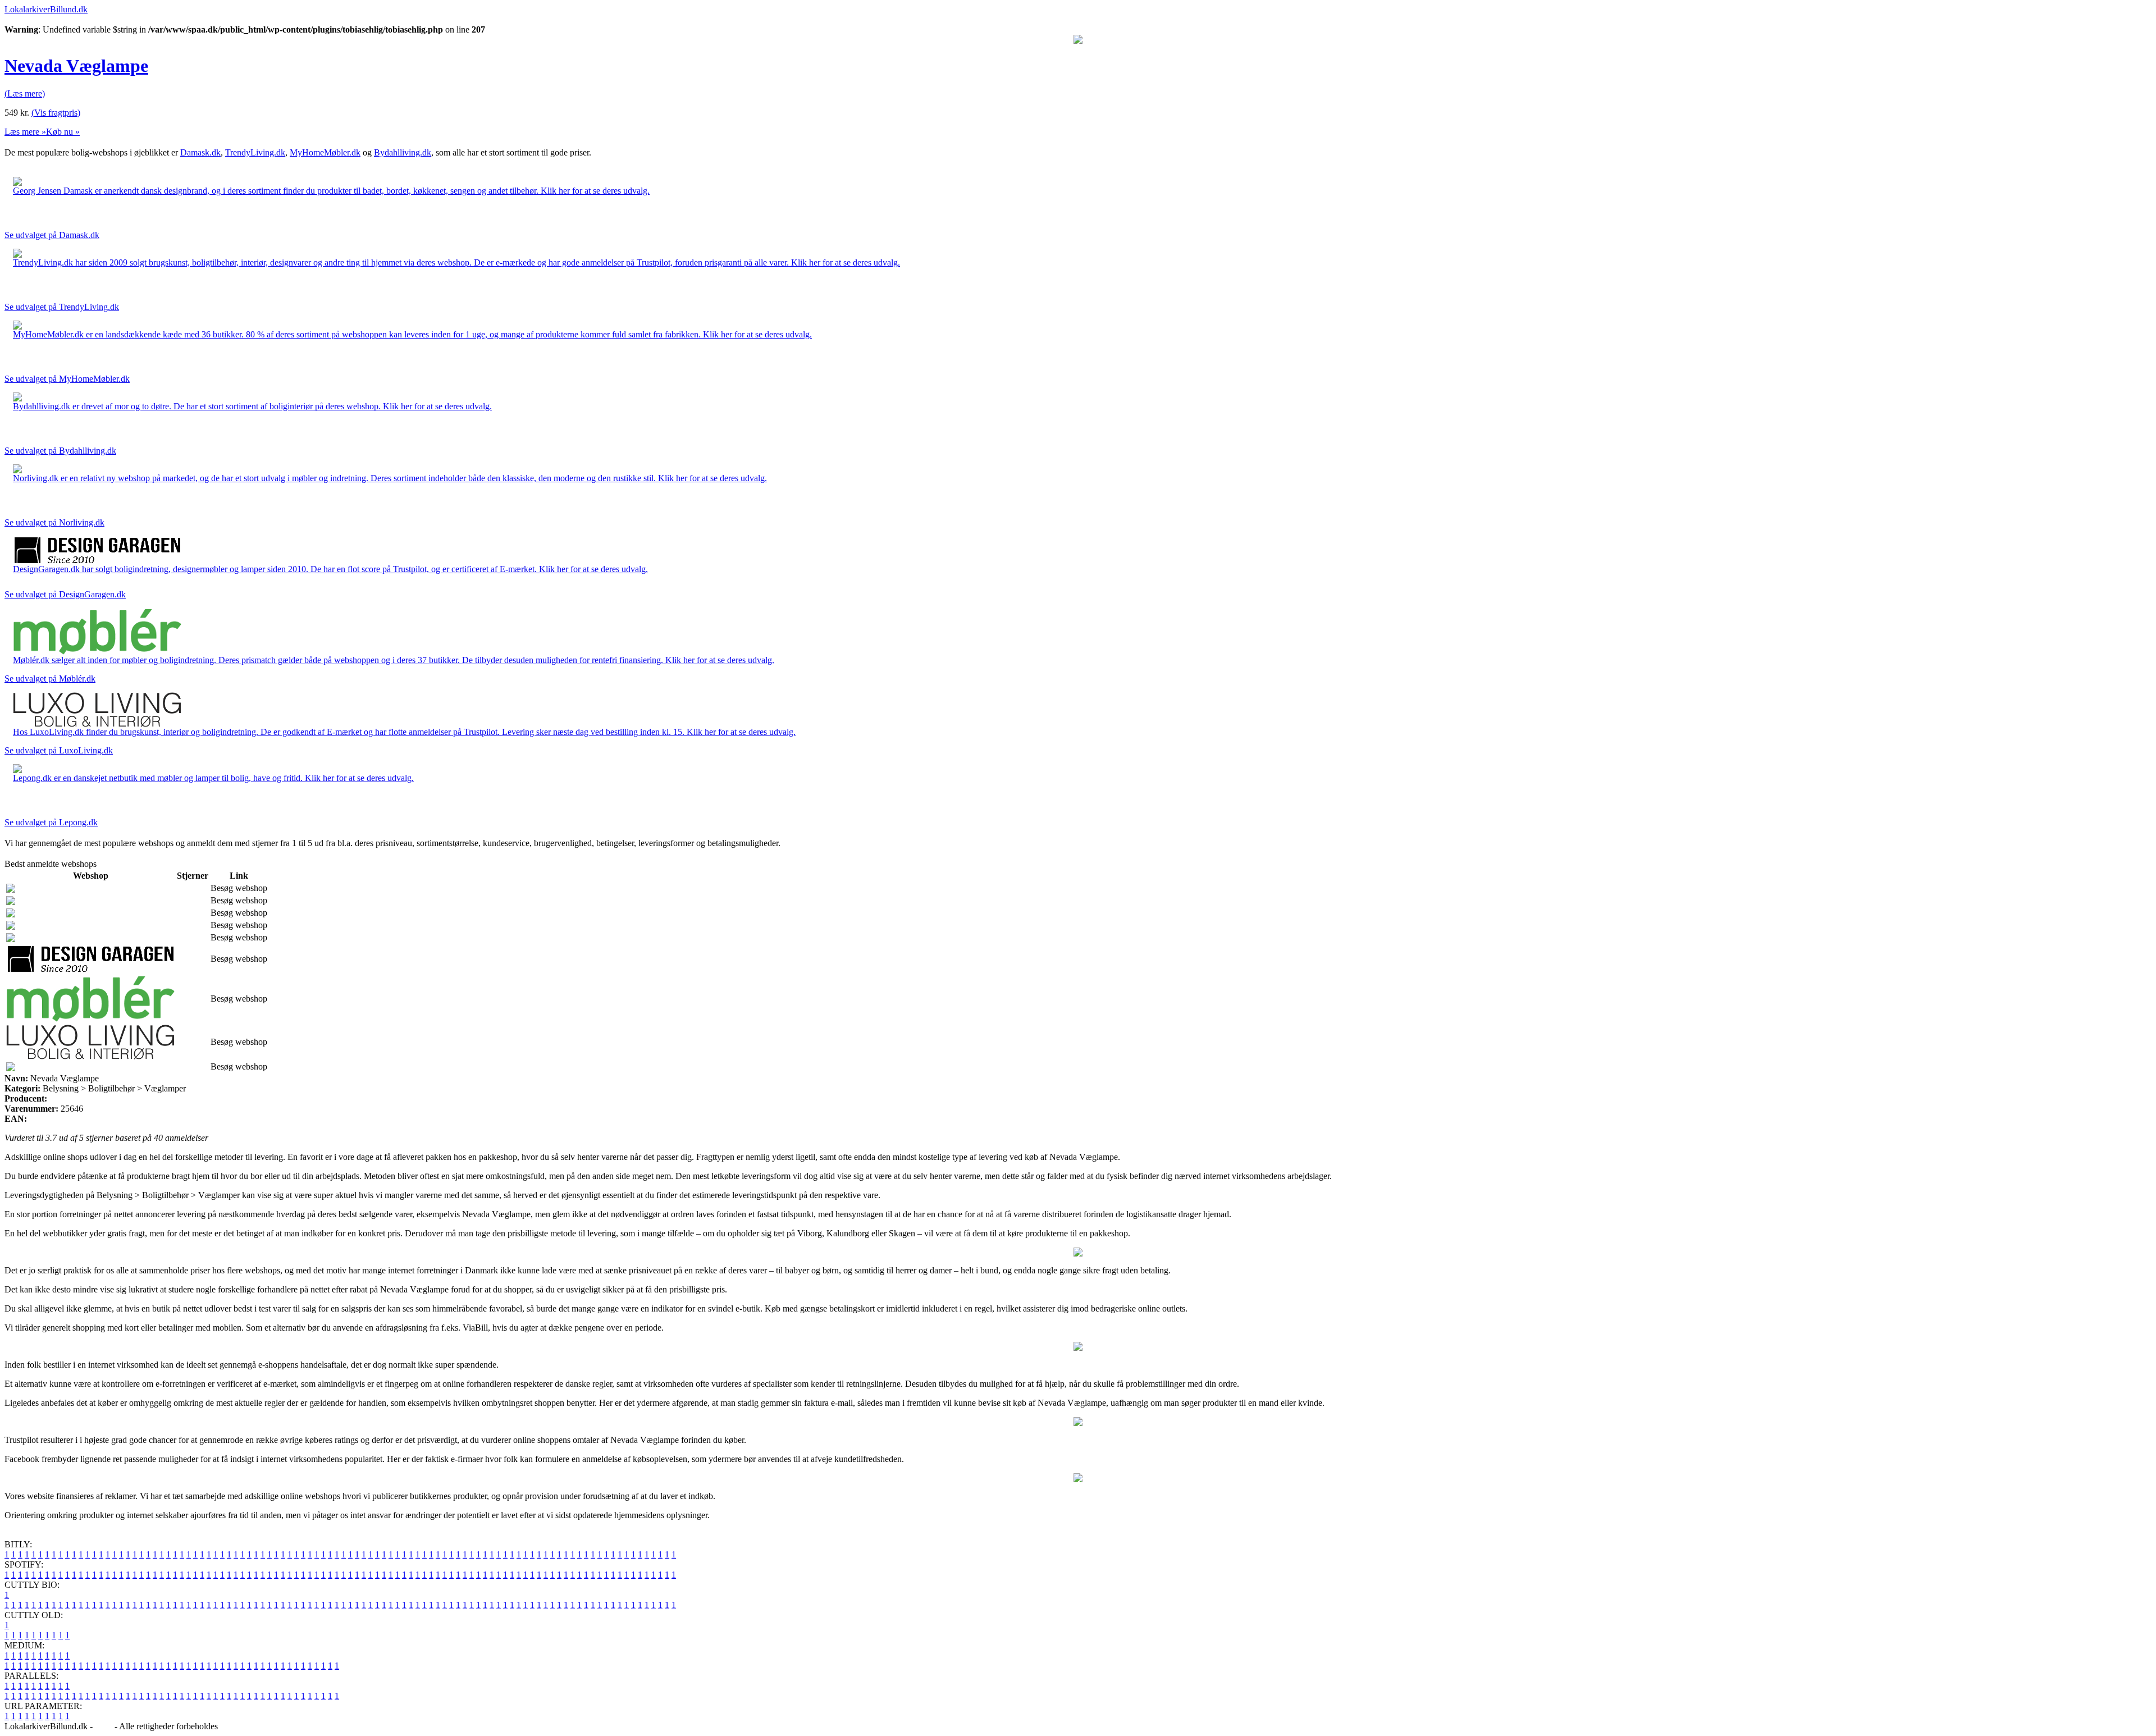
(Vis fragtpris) (56, 113)
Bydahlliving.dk (403, 152)
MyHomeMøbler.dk (325, 152)
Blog (104, 1726)
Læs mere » (25, 132)
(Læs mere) (25, 93)
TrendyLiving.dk (255, 152)
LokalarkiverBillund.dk (46, 9)
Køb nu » (63, 132)
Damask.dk (200, 152)
